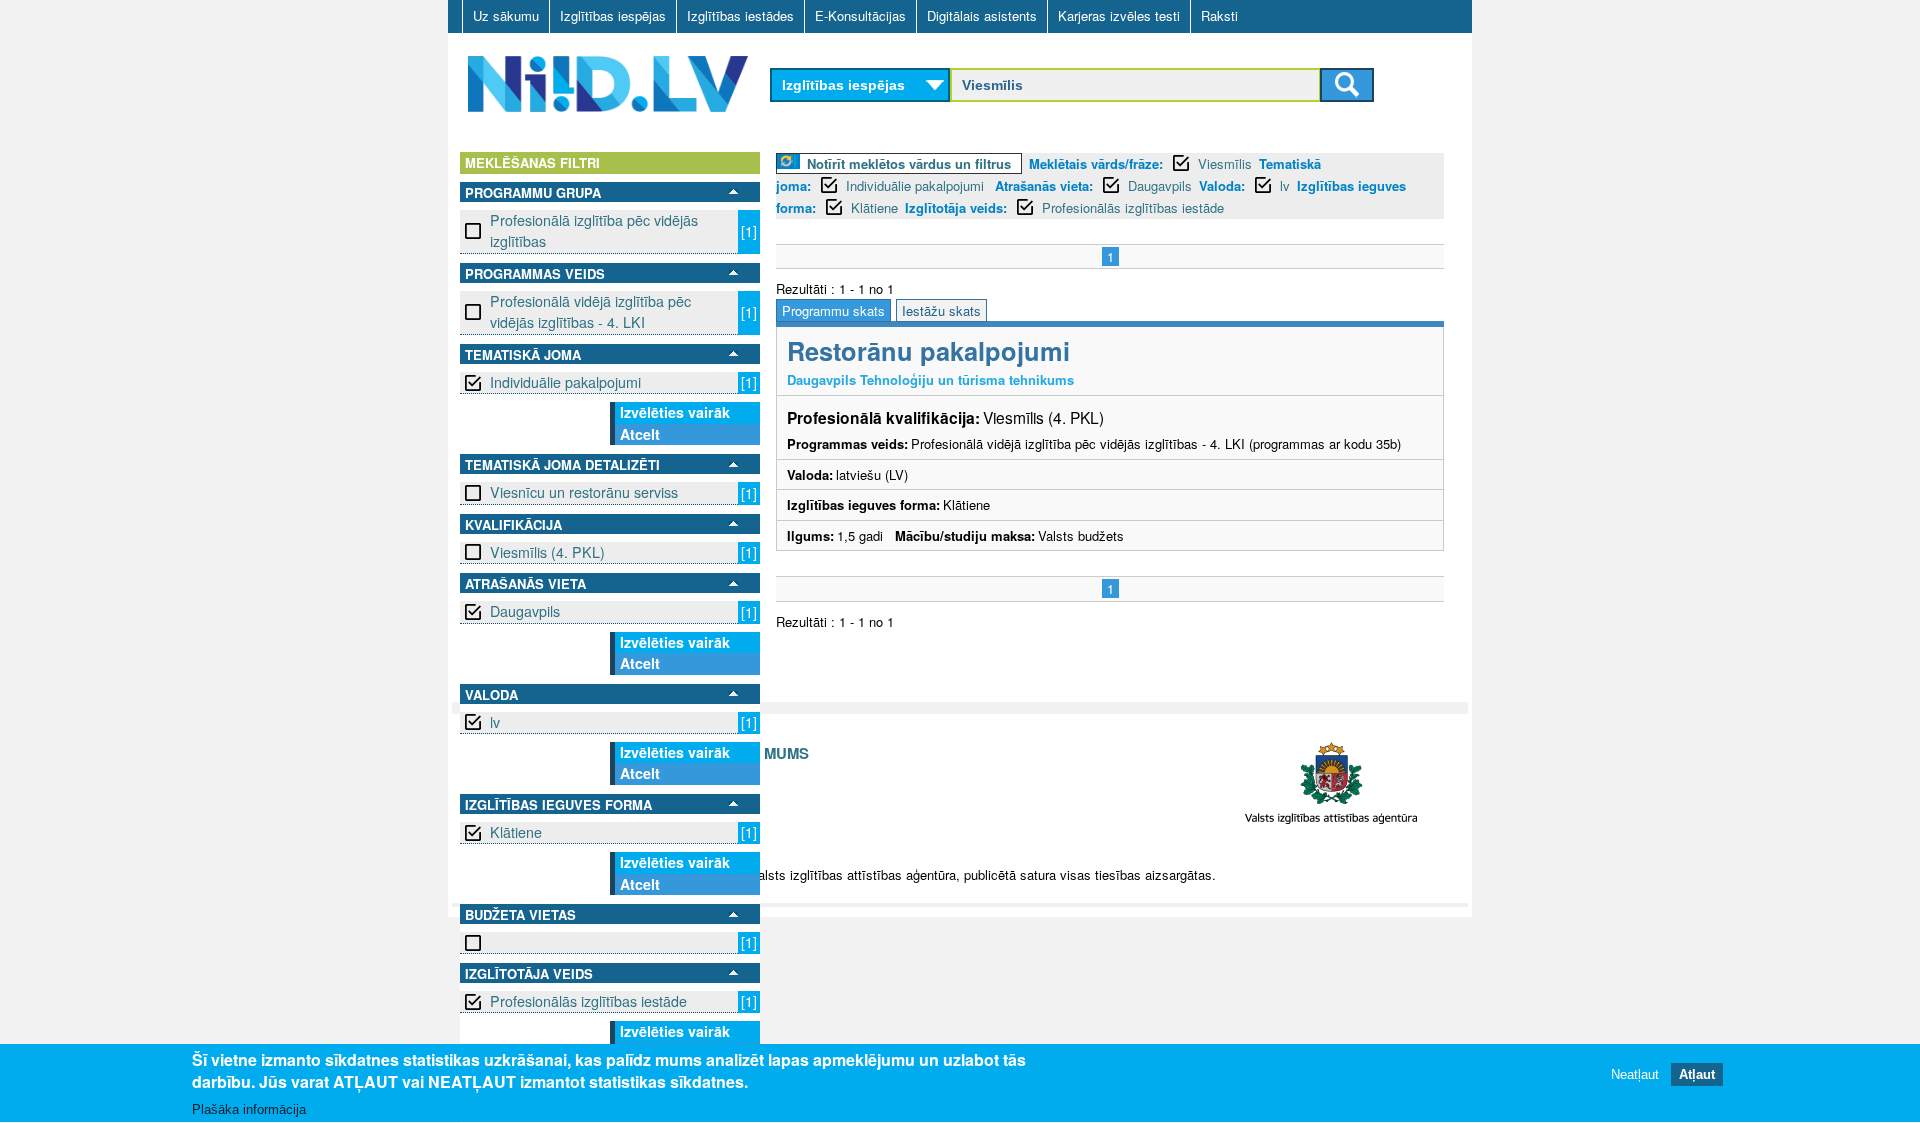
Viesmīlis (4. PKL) (547, 552)
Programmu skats (833, 310)
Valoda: (1222, 185)
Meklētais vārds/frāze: (1096, 163)
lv (495, 722)
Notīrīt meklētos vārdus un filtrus (909, 163)
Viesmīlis (1225, 163)
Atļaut (1697, 1075)
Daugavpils (525, 611)
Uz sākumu (506, 15)
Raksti (1219, 15)
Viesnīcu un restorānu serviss (584, 492)
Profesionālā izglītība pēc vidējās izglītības (594, 230)
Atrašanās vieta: (1044, 185)
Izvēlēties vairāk (675, 412)
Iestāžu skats (941, 310)
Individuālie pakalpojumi (565, 382)
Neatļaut (1635, 1075)
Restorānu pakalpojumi (928, 350)
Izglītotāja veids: (956, 207)
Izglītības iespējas (613, 15)
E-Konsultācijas (860, 15)
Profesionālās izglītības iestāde (588, 1001)
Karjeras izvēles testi (1119, 15)
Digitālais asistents (982, 15)
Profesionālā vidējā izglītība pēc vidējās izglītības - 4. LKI (590, 311)
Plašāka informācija (249, 1109)
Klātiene (516, 832)
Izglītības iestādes (740, 15)
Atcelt (640, 434)
